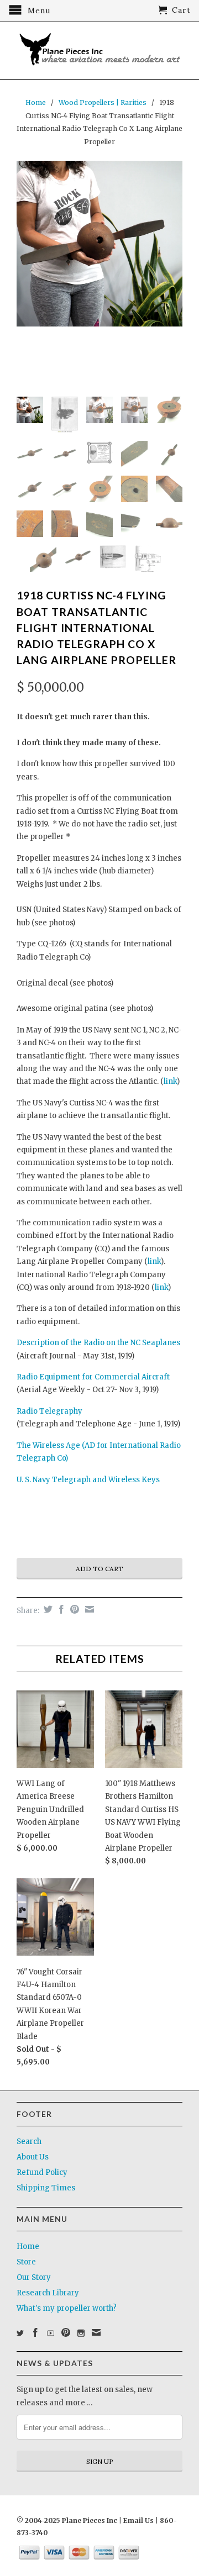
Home (28, 2246)
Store (26, 2262)
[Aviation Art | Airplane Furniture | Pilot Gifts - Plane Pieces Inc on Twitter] (20, 2333)
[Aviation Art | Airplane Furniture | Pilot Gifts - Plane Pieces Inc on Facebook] (35, 2332)
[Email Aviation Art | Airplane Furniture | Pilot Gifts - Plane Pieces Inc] (96, 2332)
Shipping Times (46, 2188)
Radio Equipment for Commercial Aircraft (93, 1377)
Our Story (34, 2277)
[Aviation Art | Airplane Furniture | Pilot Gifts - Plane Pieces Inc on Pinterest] (66, 2332)
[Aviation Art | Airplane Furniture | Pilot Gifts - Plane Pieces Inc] (99, 51)
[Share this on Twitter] (47, 1609)
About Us (33, 2157)
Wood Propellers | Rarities (103, 102)
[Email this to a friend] (88, 1609)
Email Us (138, 2520)
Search (29, 2142)
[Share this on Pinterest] (73, 1609)
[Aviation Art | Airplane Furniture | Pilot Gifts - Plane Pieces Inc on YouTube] (51, 2333)
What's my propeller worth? (67, 2308)
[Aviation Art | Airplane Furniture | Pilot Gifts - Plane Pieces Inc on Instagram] (81, 2333)
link (170, 1081)
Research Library (48, 2293)
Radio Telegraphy (49, 1411)
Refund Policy (42, 2172)
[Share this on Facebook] (60, 1609)
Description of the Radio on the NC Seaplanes (98, 1343)
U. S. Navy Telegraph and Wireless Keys (88, 1480)
